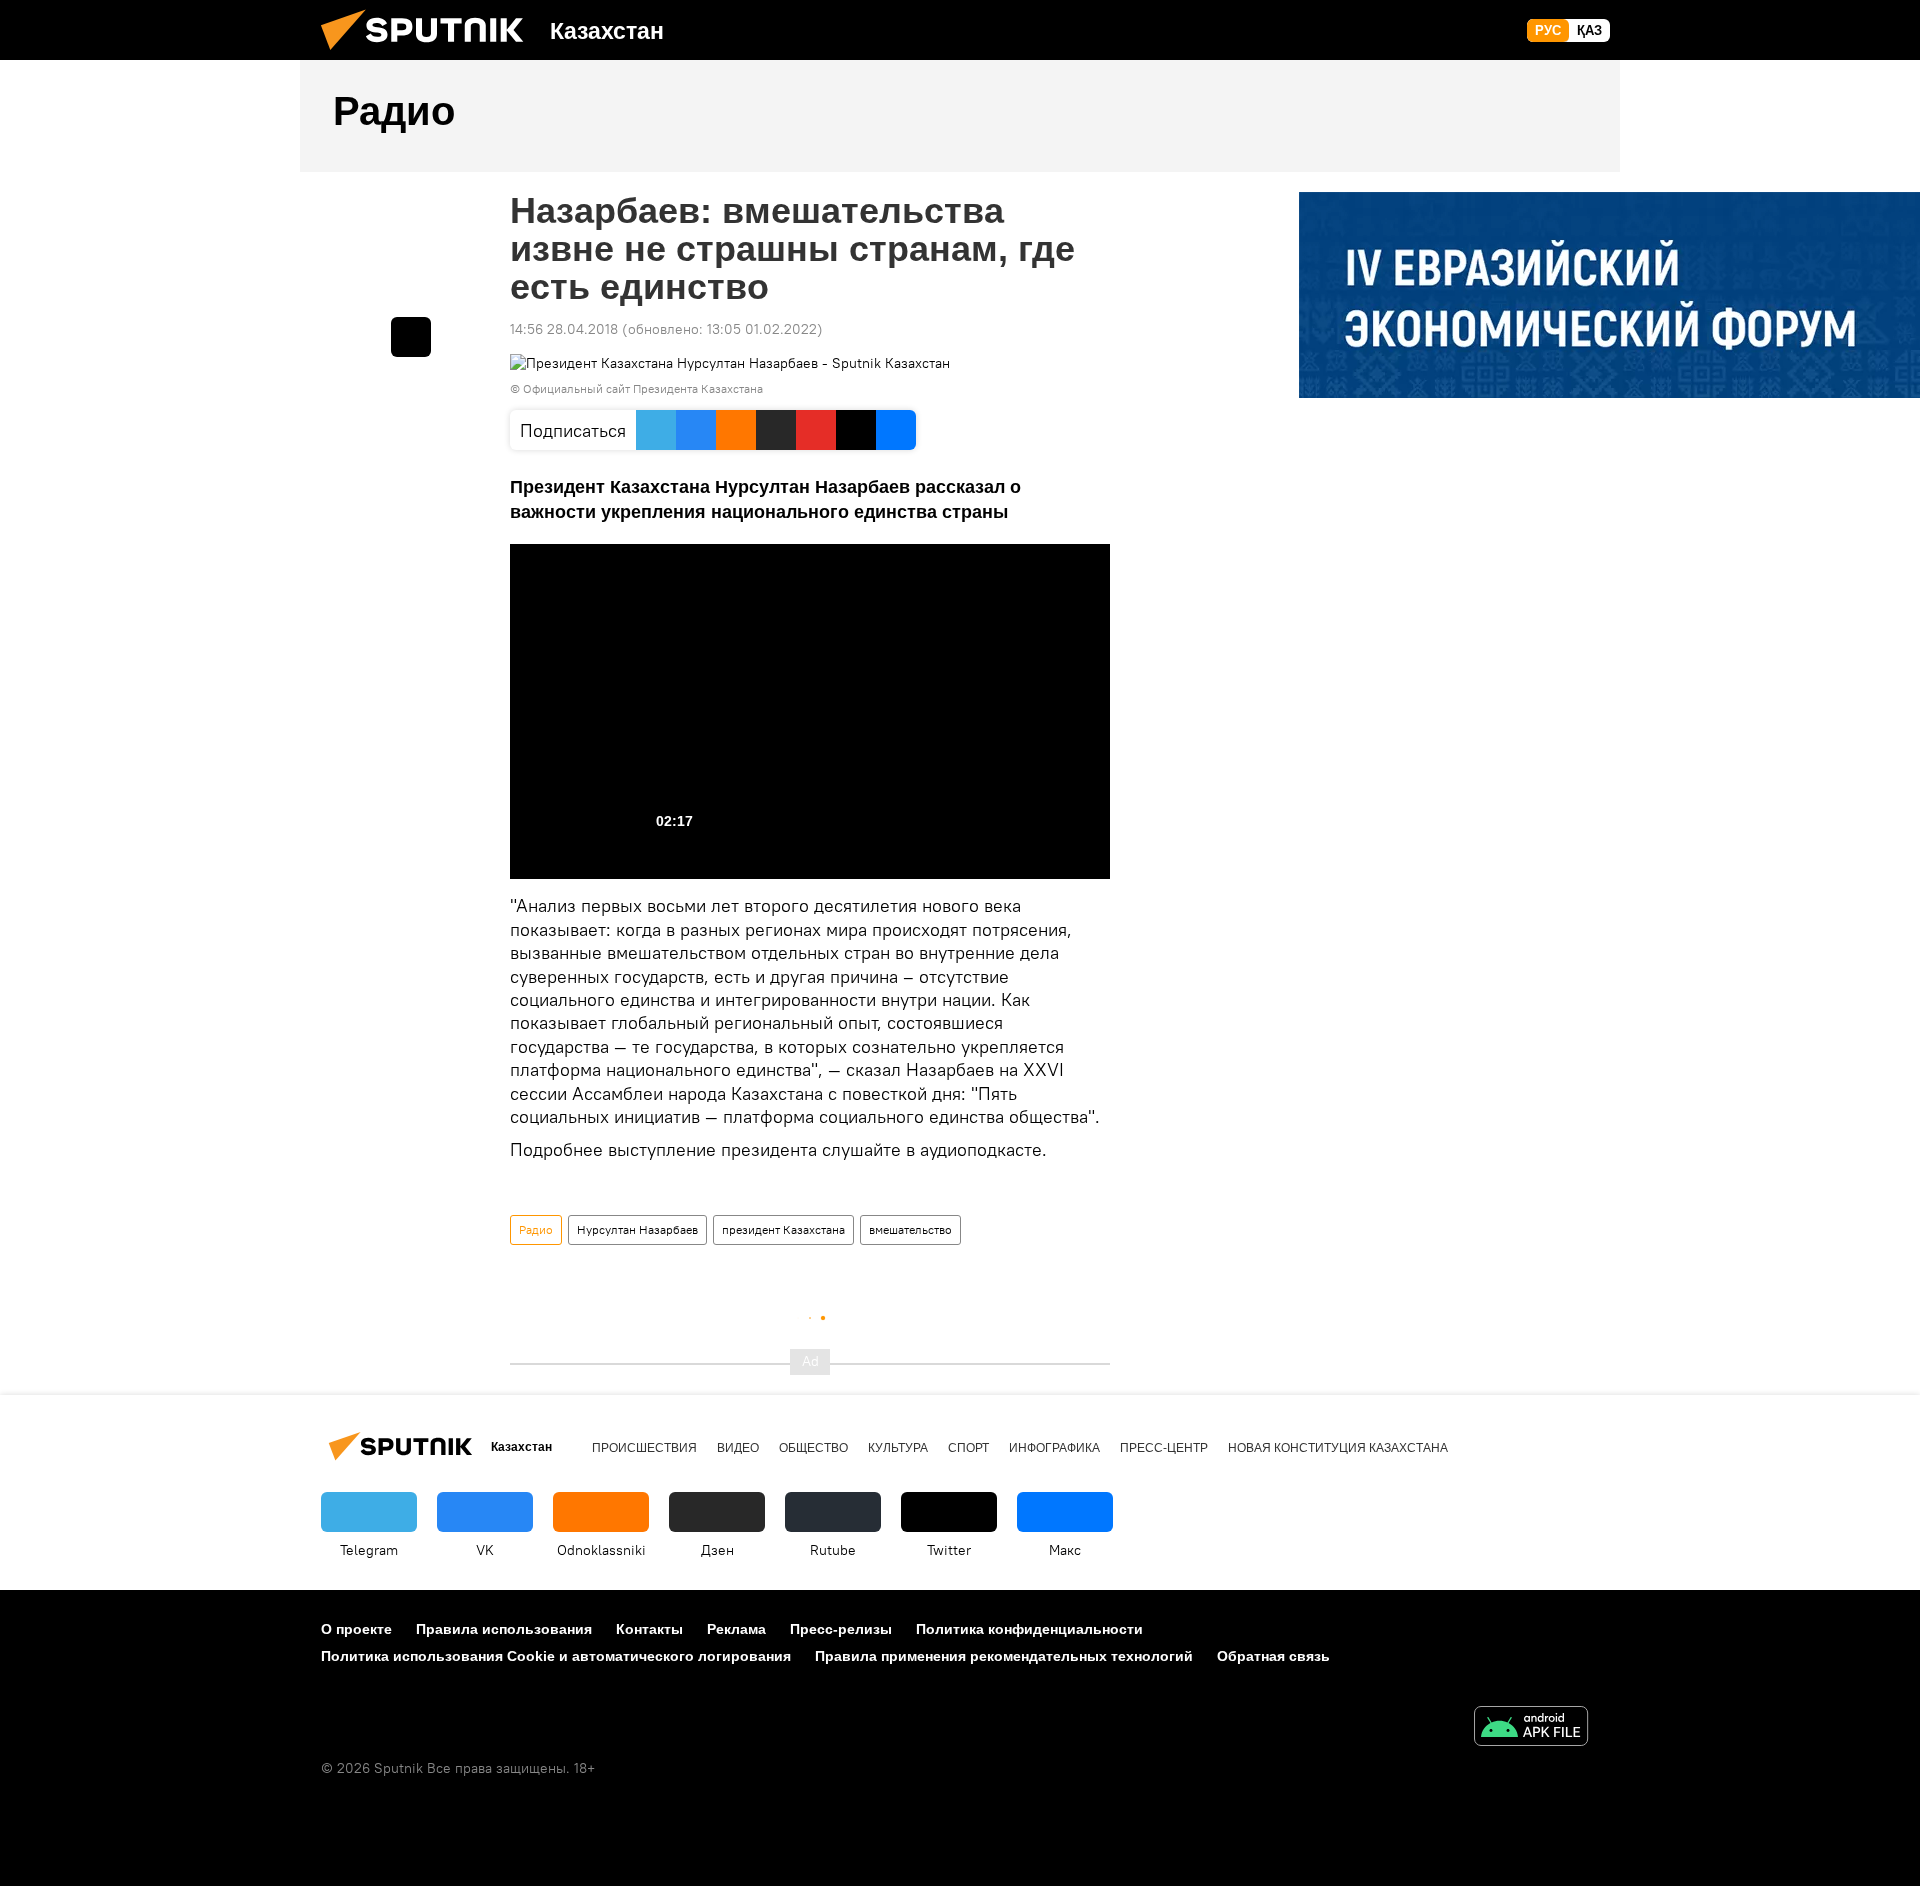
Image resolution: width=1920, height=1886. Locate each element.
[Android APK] (1531, 1728)
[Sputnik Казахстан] (430, 55)
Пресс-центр (1164, 1448)
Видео (738, 1448)
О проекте (356, 1629)
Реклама (736, 1629)
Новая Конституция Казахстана (1338, 1448)
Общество (813, 1448)
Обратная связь (1273, 1656)
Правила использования (504, 1629)
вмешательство (910, 1229)
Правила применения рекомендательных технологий (1004, 1656)
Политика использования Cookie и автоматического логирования (556, 1656)
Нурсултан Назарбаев (637, 1229)
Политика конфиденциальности (1029, 1629)
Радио (536, 1229)
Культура (898, 1448)
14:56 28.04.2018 (564, 329)
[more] (411, 337)
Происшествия (644, 1448)
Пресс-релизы (841, 1629)
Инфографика (1054, 1448)
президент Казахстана (783, 1229)
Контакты (649, 1629)
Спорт (968, 1448)
